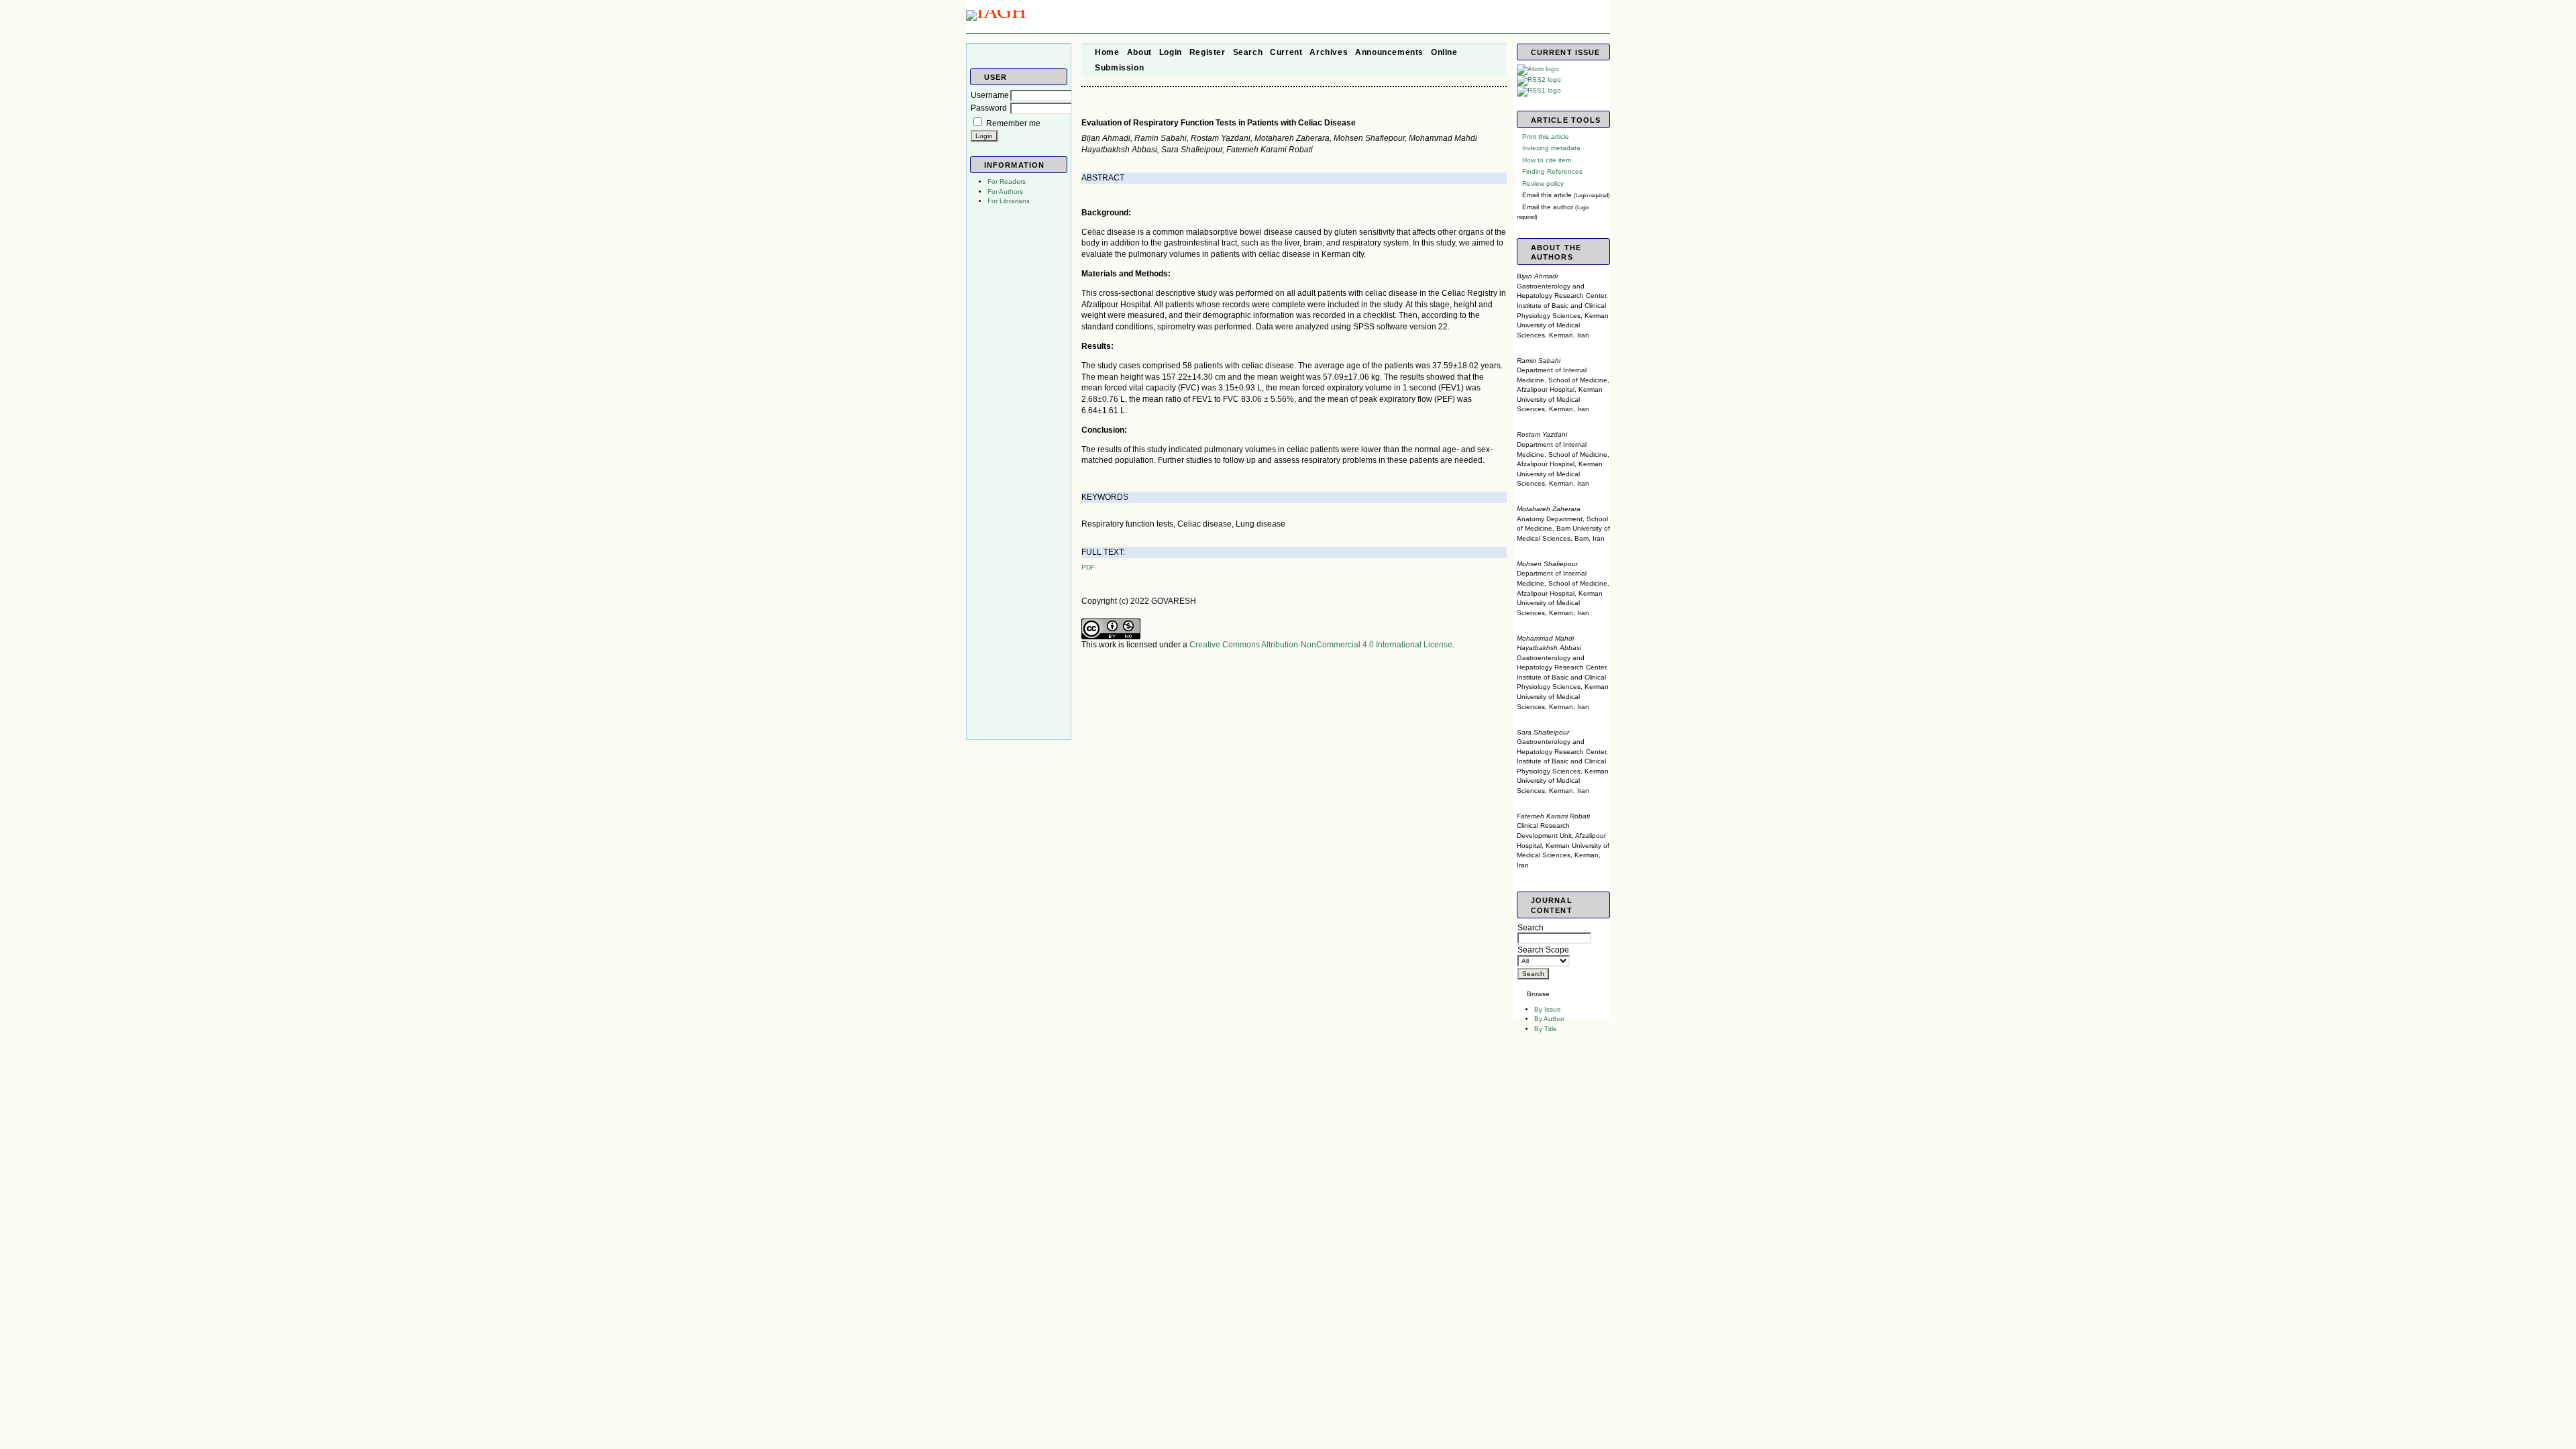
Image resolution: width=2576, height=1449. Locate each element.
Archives (1329, 52)
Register (1207, 52)
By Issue (1548, 1009)
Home (1107, 52)
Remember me (1013, 123)
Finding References (1552, 171)
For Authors (1005, 192)
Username (990, 95)
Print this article (1546, 137)
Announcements (1389, 52)
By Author (1549, 1019)
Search (1531, 928)
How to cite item (1547, 160)
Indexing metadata (1551, 148)
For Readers (1007, 181)
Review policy (1543, 183)
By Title (1546, 1029)
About (1139, 52)
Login (1171, 52)
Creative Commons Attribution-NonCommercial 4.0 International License (1321, 645)
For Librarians (1009, 201)
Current (1286, 52)
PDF (1088, 567)
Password (989, 108)
